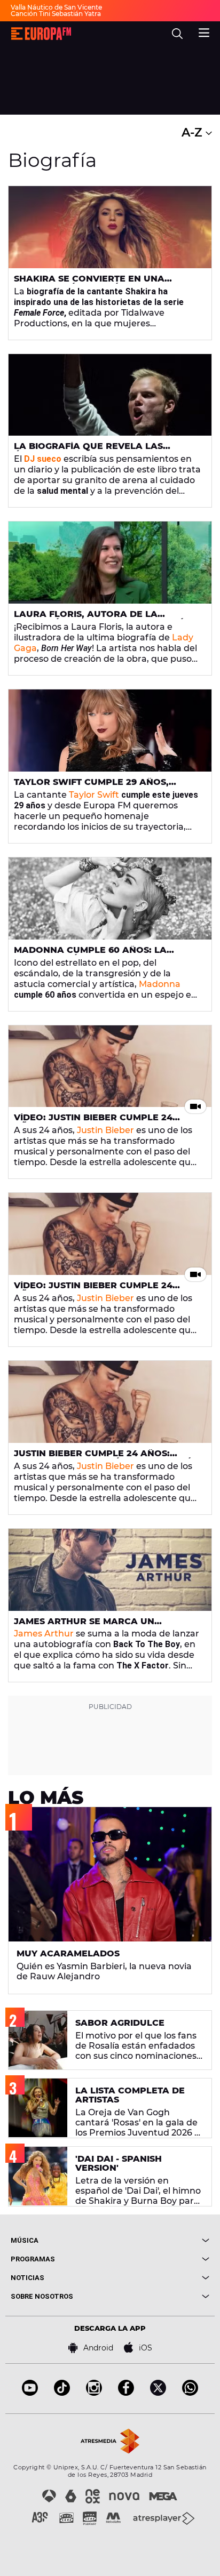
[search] (177, 34)
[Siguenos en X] (158, 2393)
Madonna (160, 984)
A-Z (194, 133)
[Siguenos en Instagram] (94, 2393)
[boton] (160, 2240)
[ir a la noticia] (110, 227)
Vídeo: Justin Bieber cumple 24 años (93, 1122)
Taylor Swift (94, 795)
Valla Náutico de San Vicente (56, 7)
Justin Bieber (105, 1130)
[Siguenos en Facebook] (126, 2393)
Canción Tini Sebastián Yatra (56, 14)
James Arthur (44, 1634)
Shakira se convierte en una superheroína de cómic (89, 283)
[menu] (204, 31)
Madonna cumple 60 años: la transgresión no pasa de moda (96, 954)
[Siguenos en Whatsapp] (190, 2393)
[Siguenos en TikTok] (62, 2393)
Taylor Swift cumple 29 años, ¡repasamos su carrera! (91, 787)
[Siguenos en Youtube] (30, 2393)
